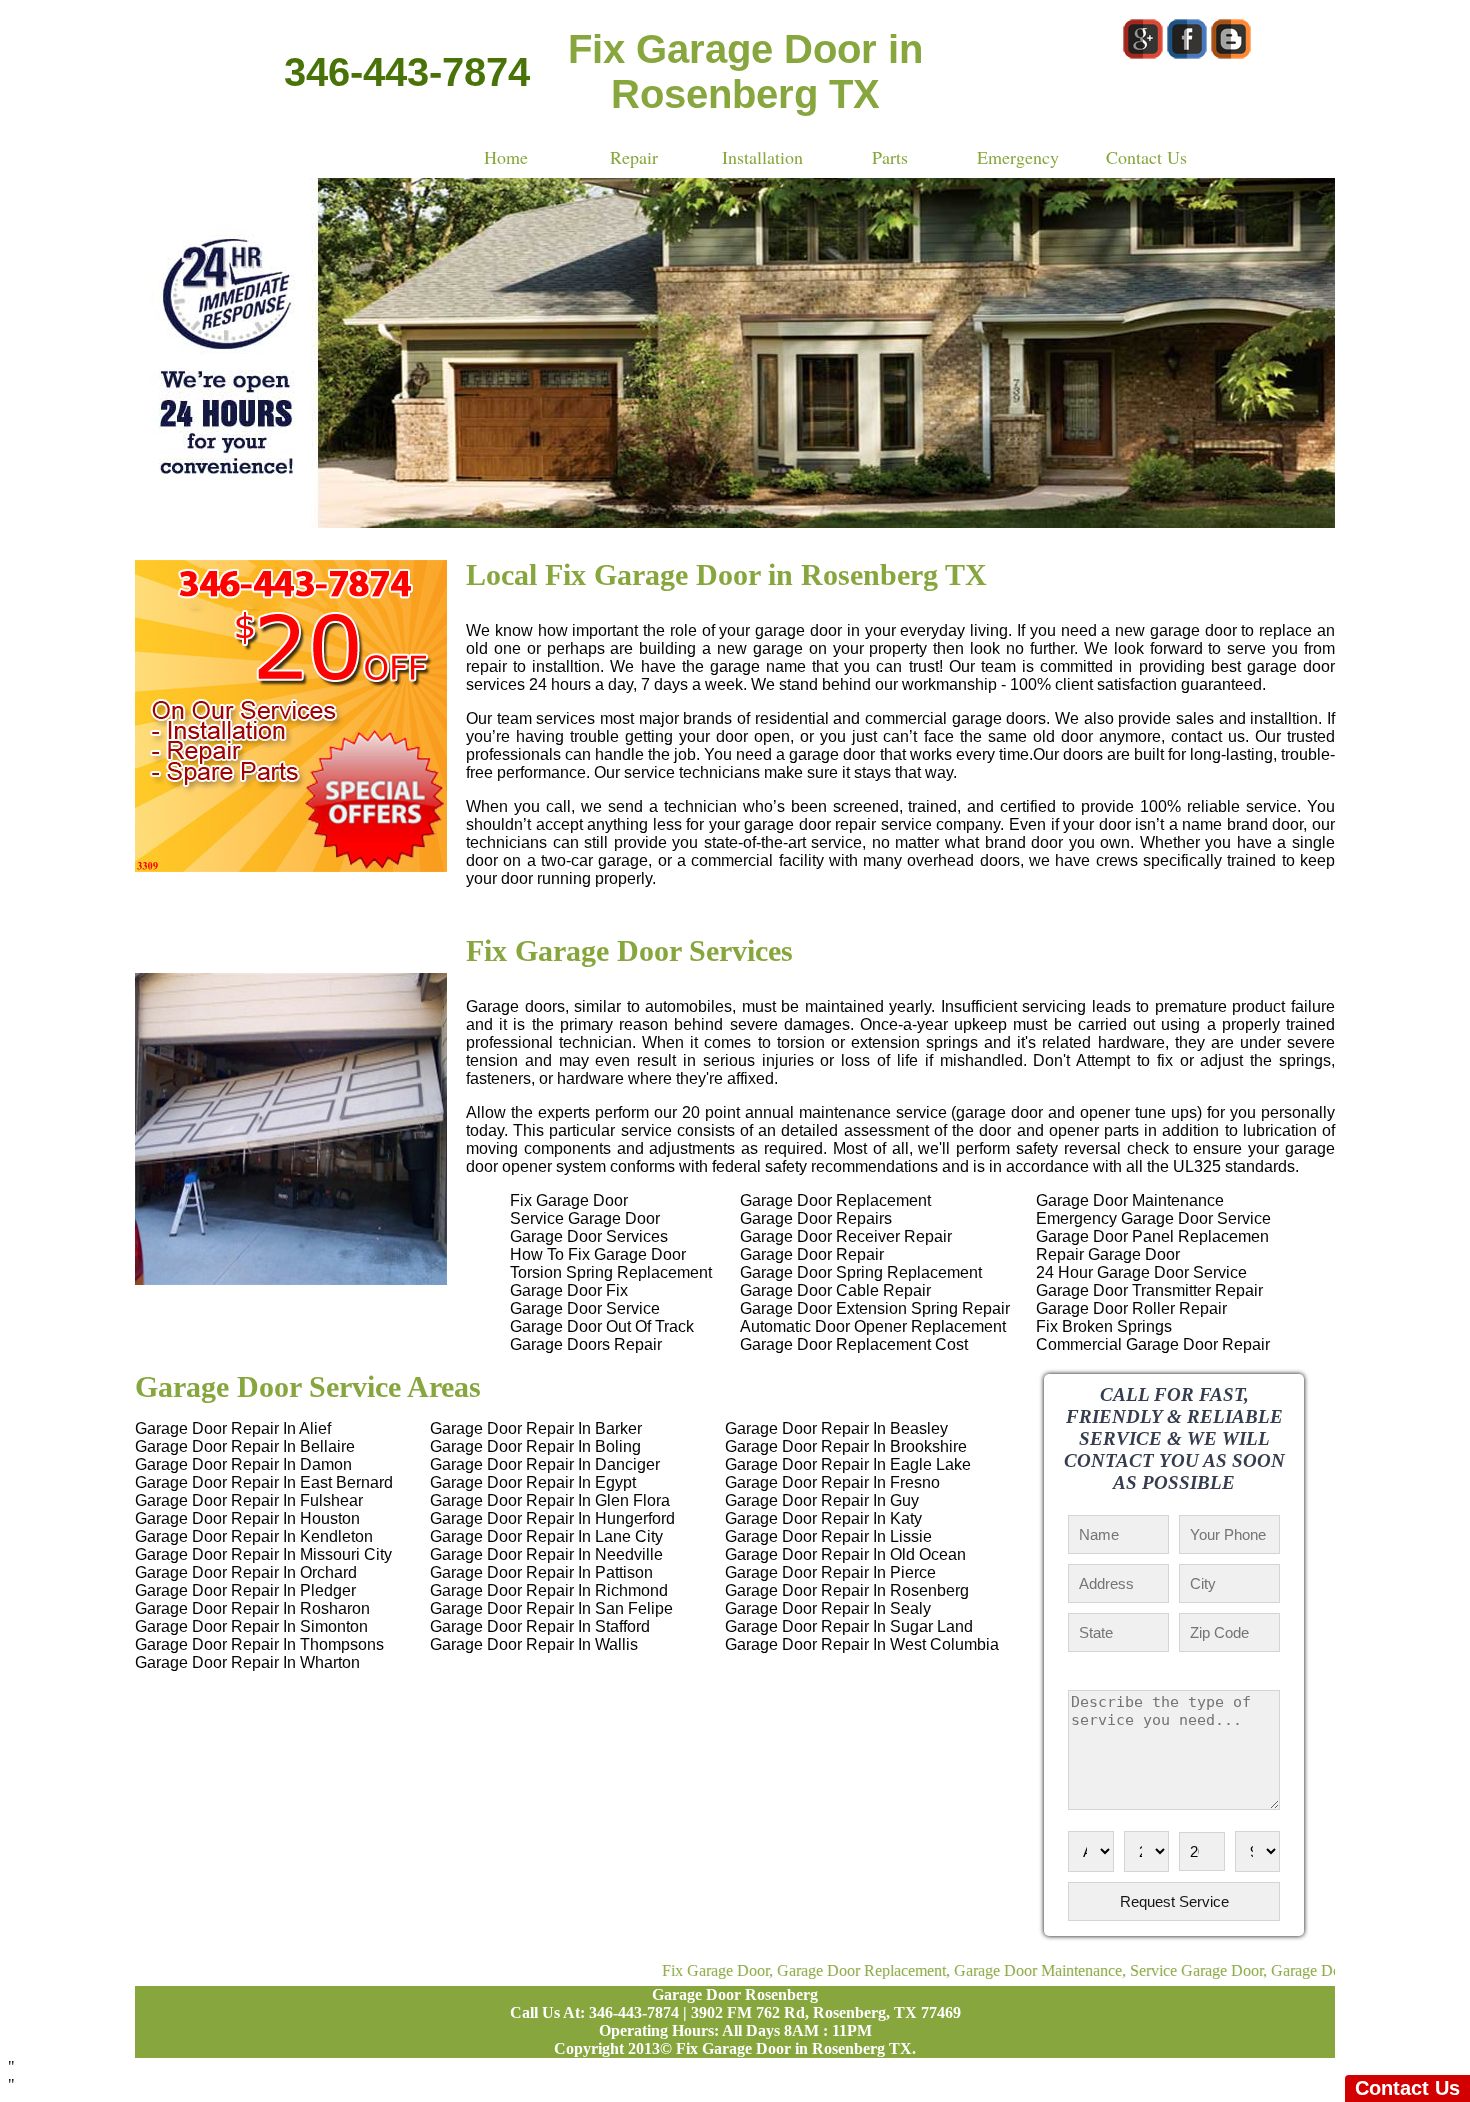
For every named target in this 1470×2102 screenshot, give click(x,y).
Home (506, 157)
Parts (890, 157)
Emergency (1018, 157)
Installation (762, 157)
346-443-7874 (407, 72)
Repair (634, 157)
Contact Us (1146, 157)
